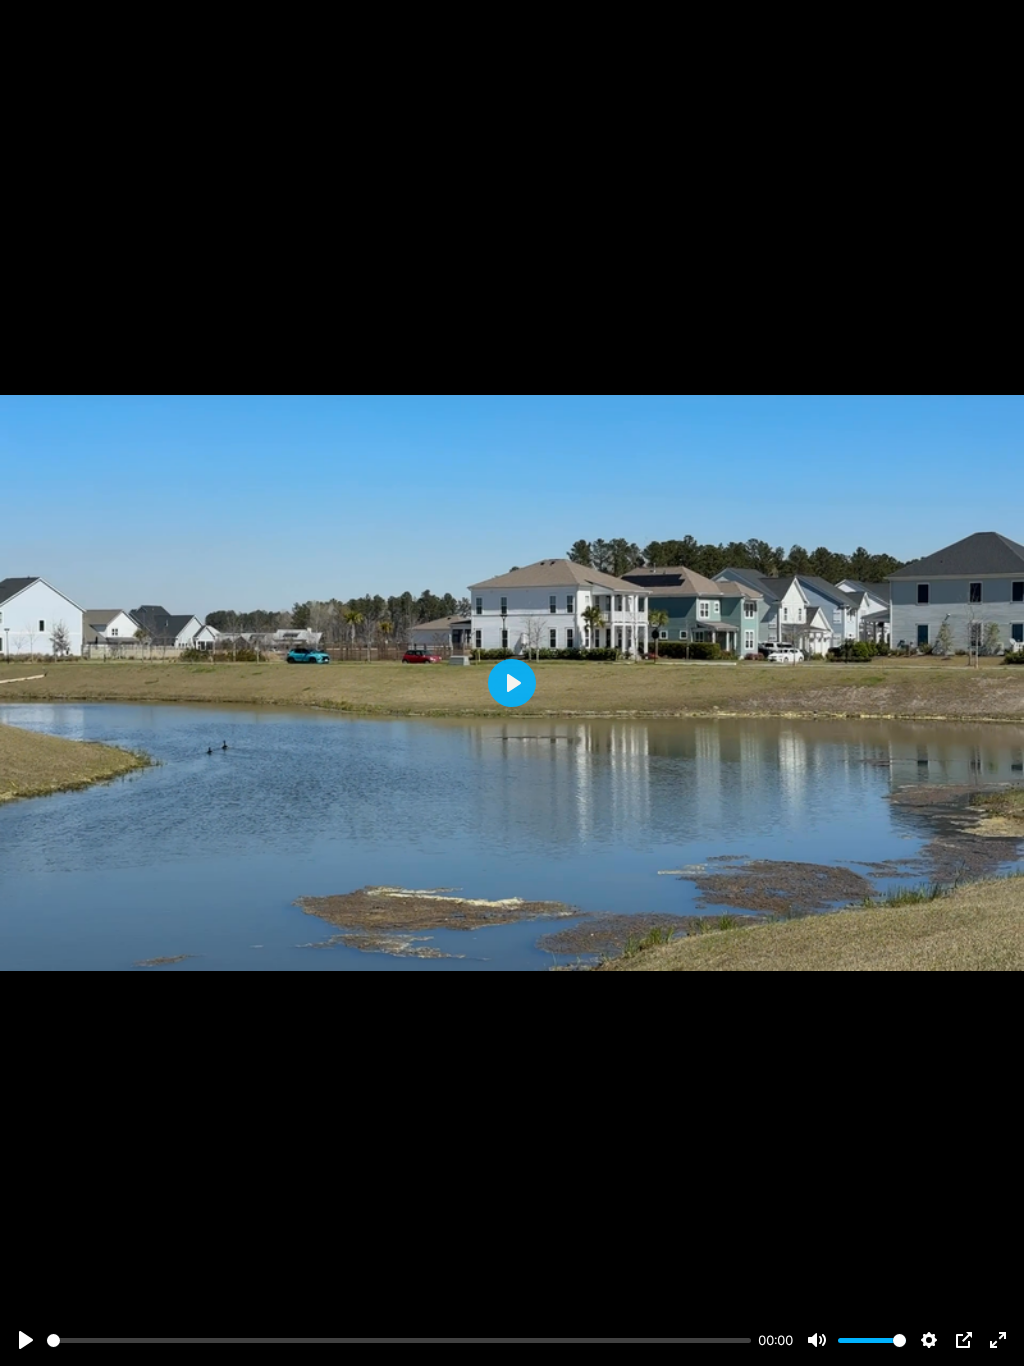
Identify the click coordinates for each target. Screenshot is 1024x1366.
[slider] (399, 1340)
